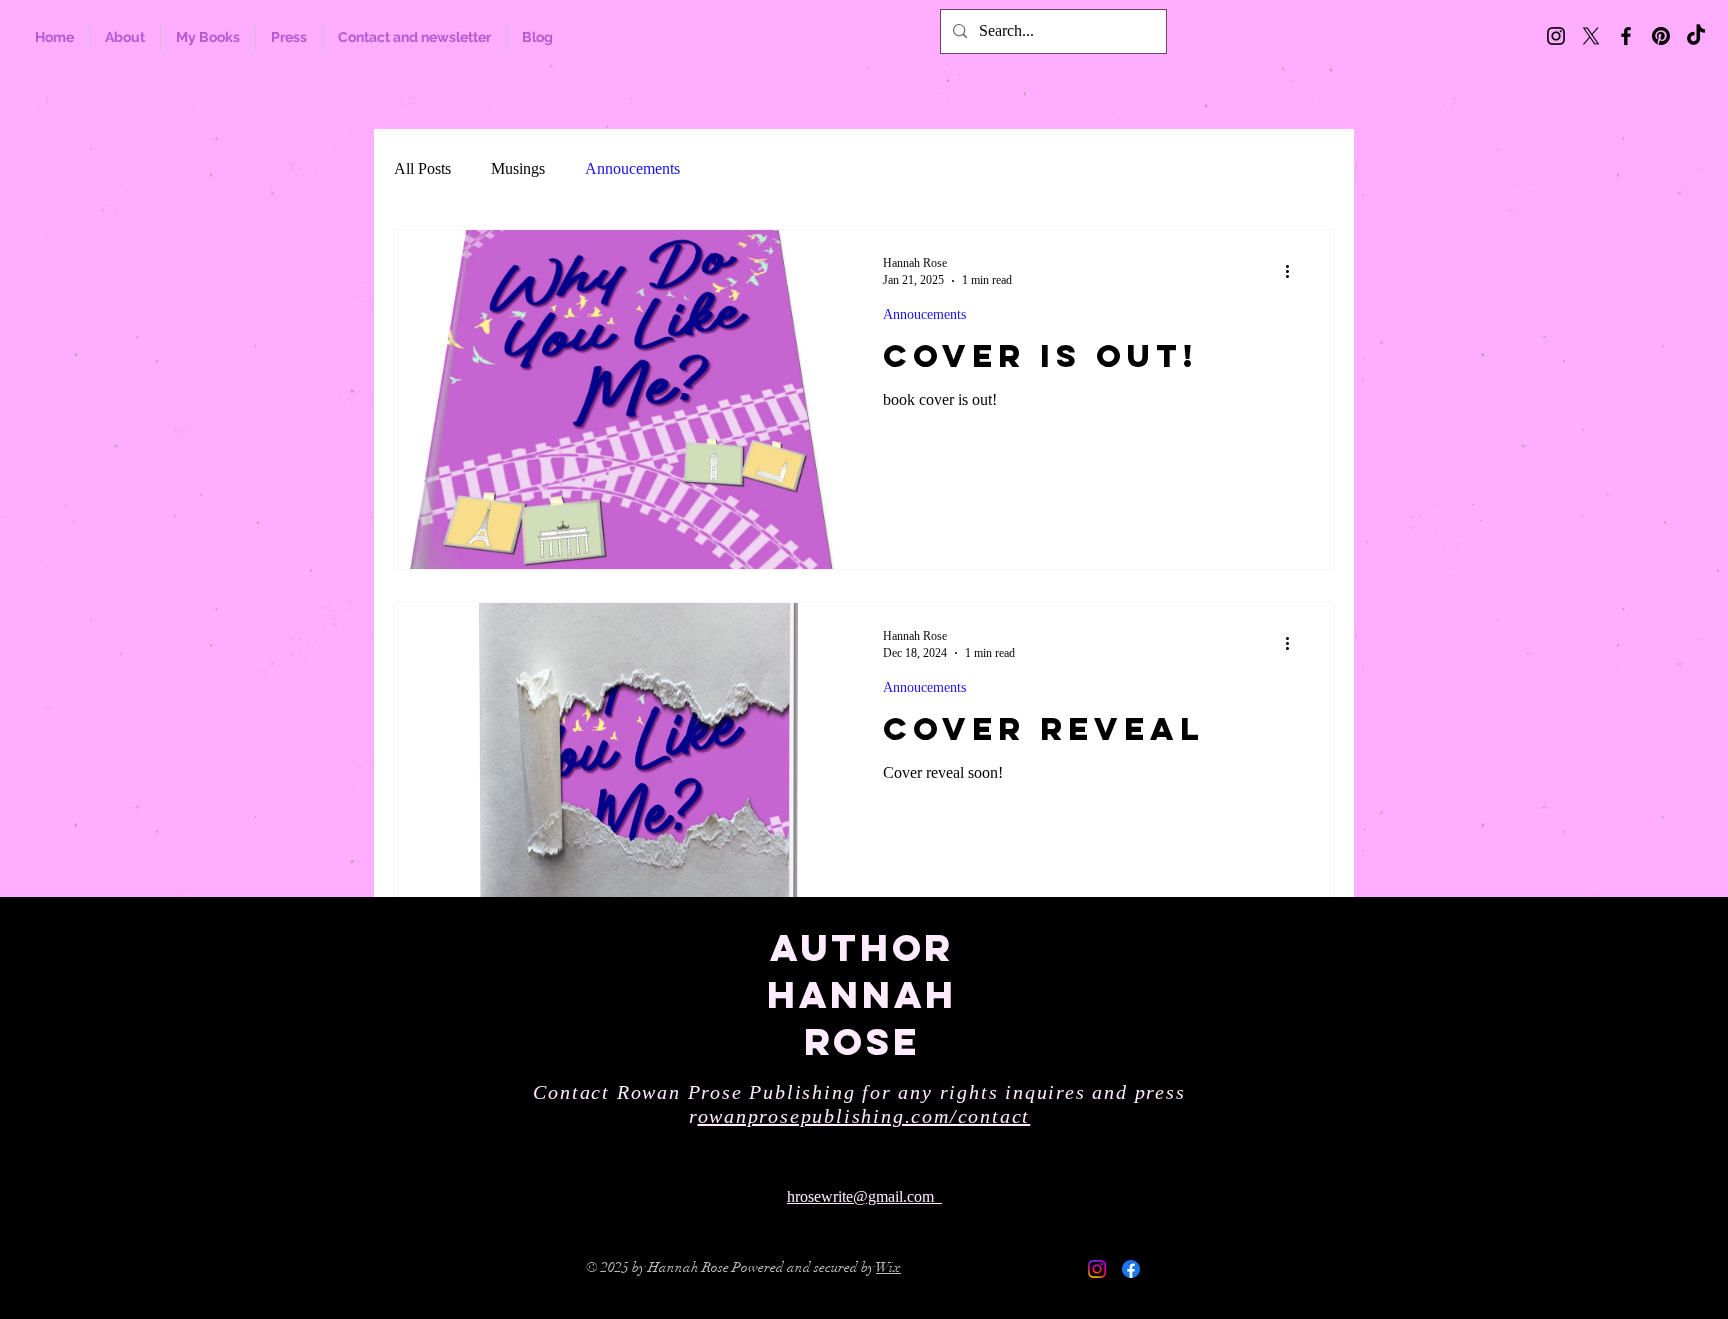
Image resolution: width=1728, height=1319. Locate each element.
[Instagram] (1097, 1269)
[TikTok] (1696, 36)
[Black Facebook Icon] (1626, 36)
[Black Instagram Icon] (1556, 36)
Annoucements (632, 168)
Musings (518, 168)
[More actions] (1294, 271)
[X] (1591, 36)
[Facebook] (1131, 1269)
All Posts (422, 168)
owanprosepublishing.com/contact (864, 1116)
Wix (888, 1267)
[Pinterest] (1661, 36)
